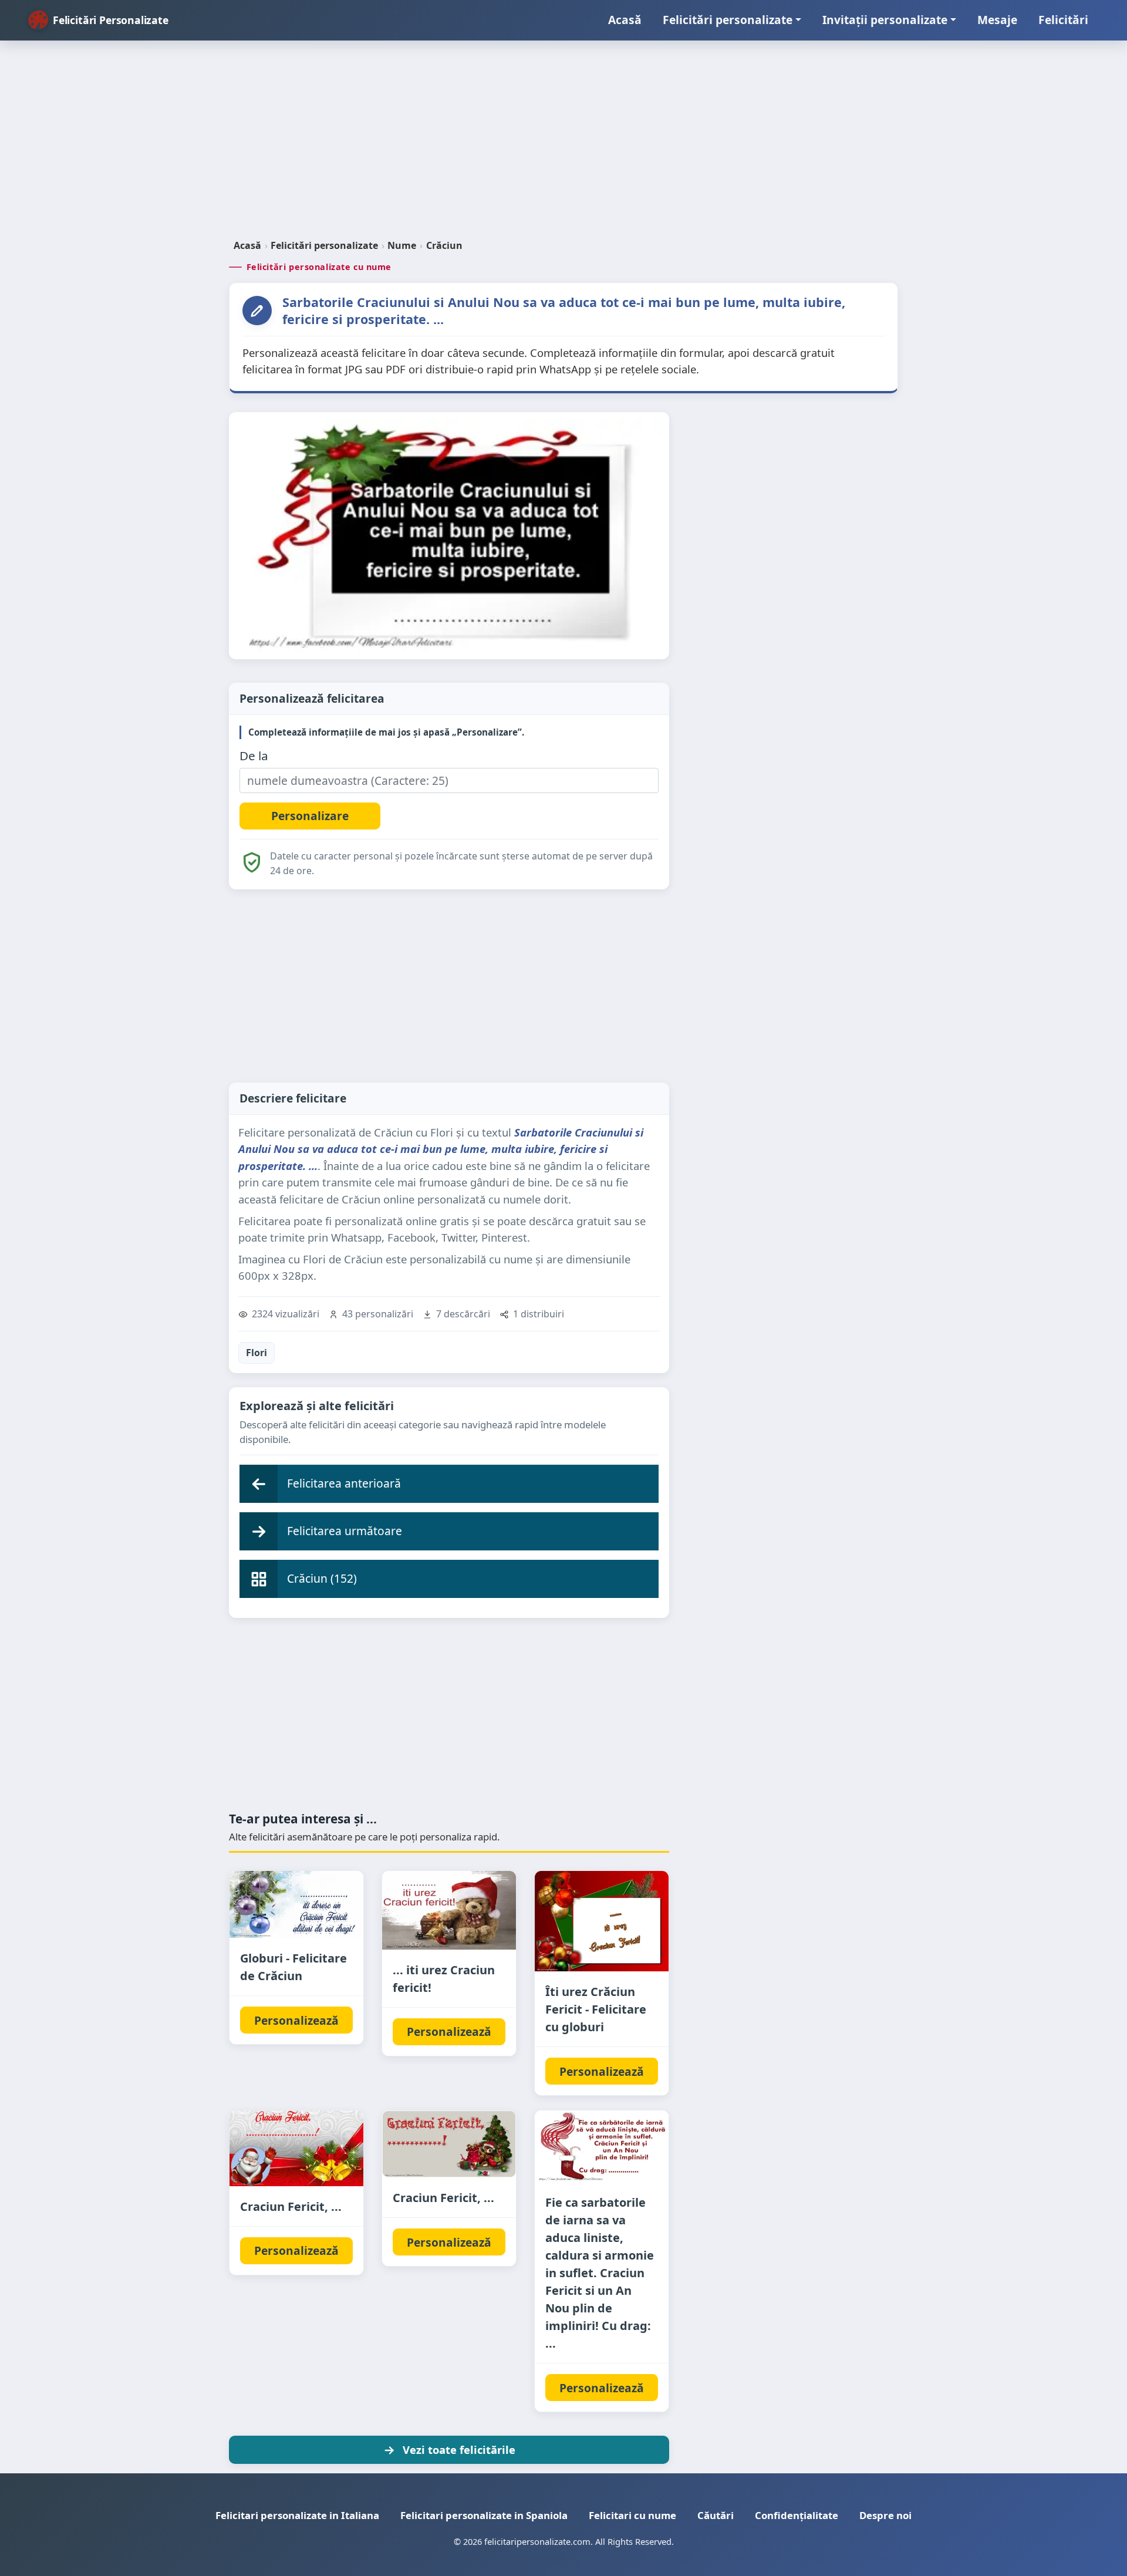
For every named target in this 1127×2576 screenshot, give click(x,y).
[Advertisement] (563, 144)
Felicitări (1063, 20)
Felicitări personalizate (728, 20)
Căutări (716, 2515)
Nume (402, 245)
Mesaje (997, 20)
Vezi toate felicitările (459, 2449)
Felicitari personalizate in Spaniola (484, 2515)
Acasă (625, 20)
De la (254, 756)
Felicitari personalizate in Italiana (297, 2515)
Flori (257, 1353)
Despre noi (885, 2515)
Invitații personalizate (885, 20)
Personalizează (296, 2020)
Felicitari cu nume (632, 2515)
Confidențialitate (797, 2515)
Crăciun (444, 245)
